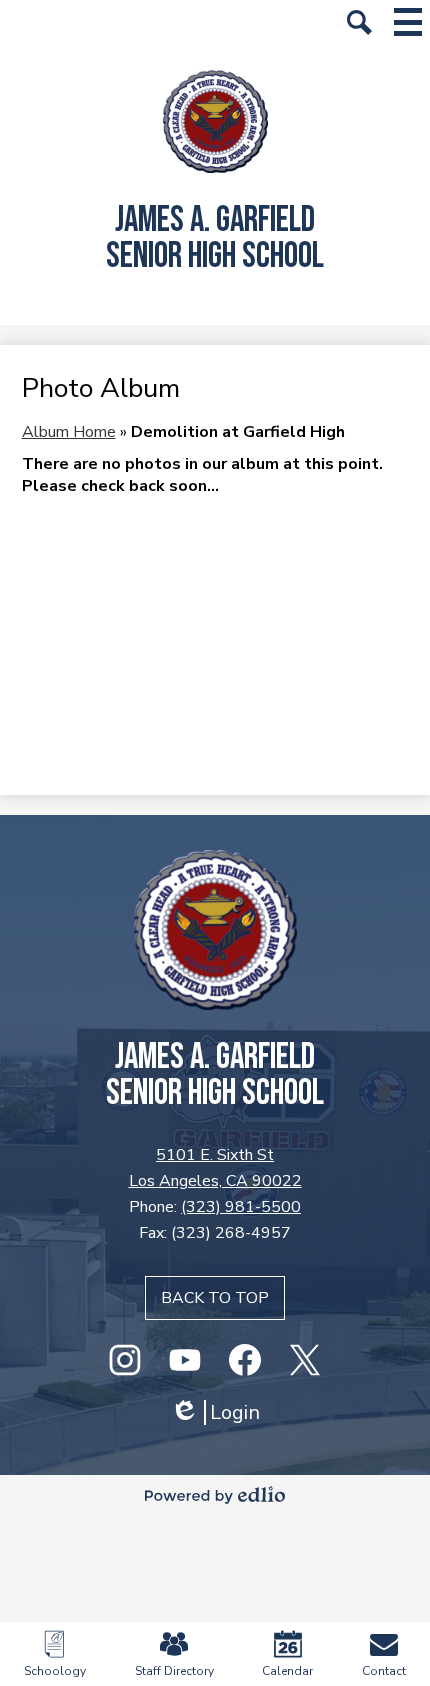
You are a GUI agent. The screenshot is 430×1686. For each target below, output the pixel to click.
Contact (384, 1671)
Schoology (55, 1671)
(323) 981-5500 (241, 1207)
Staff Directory (174, 1671)
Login (215, 1412)
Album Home (69, 432)
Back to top (215, 1298)
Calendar (287, 1671)
